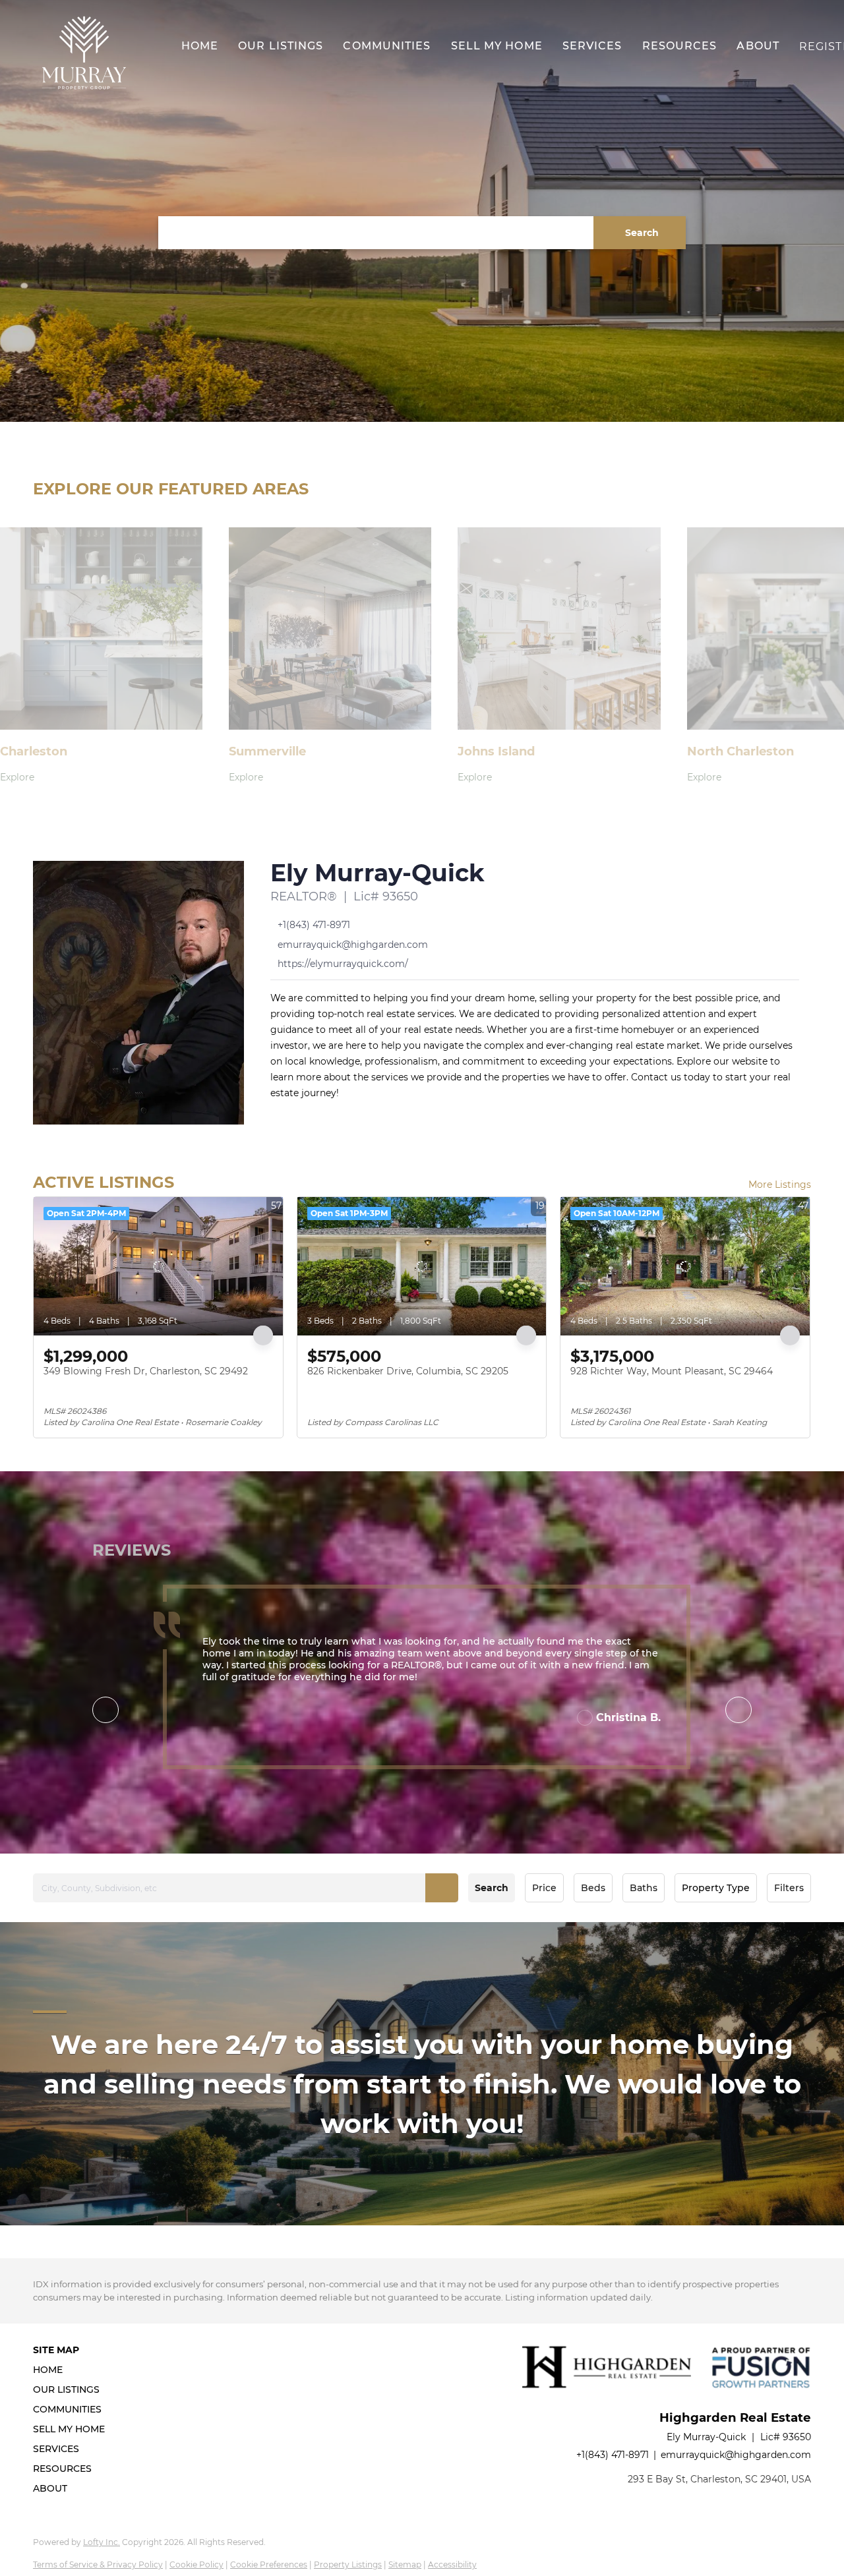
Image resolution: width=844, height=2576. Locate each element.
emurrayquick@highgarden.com (736, 2455)
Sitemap (405, 2564)
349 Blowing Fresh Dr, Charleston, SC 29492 (146, 1371)
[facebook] (277, 1115)
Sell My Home (497, 46)
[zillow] (330, 1115)
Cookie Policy (196, 2564)
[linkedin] (303, 1115)
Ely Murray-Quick (377, 873)
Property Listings (348, 2564)
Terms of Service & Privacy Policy (98, 2564)
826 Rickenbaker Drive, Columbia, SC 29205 (408, 1371)
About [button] (758, 46)
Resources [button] (680, 46)
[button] (84, 53)
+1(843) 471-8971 (613, 2455)
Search (492, 1888)
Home (200, 46)
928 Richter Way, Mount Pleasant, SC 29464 (672, 1371)
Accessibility (452, 2564)
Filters (789, 1888)
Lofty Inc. (102, 2542)
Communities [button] (387, 46)
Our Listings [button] (281, 46)
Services (592, 46)
